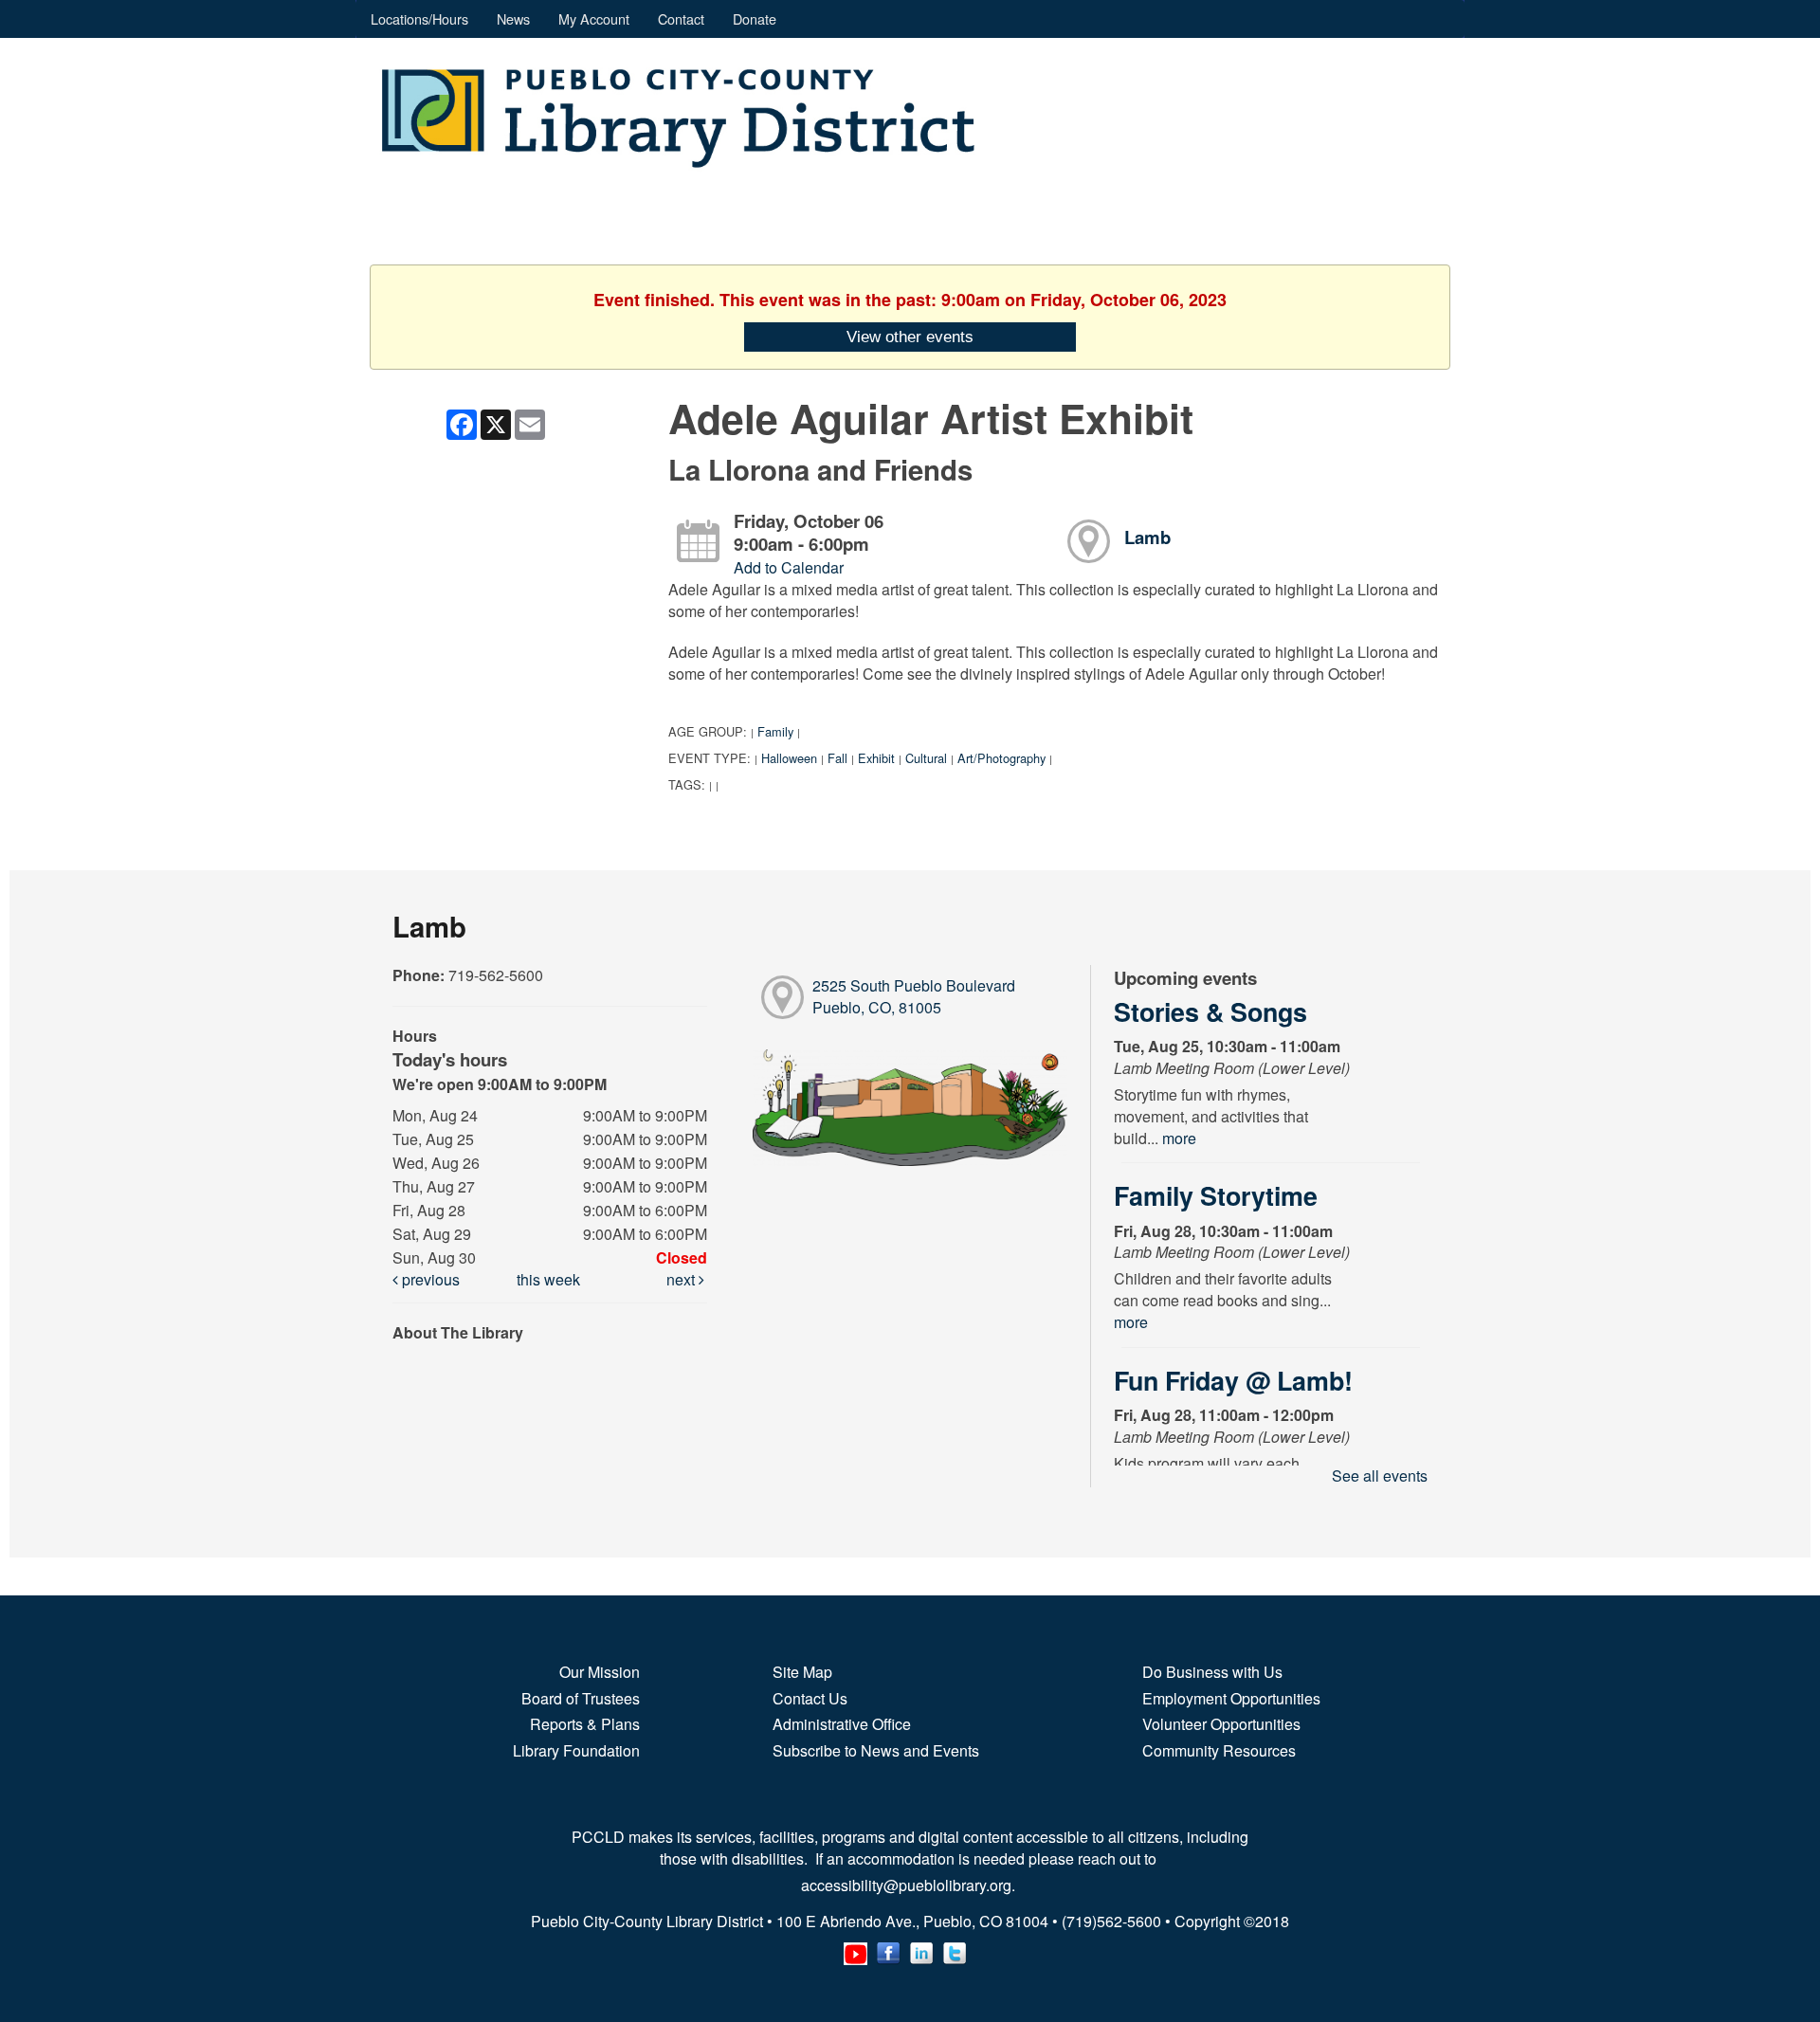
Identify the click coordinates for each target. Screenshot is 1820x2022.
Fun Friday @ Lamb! (1233, 1380)
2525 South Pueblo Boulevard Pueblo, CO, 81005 (914, 996)
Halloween (789, 758)
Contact (681, 18)
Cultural (926, 758)
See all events (1380, 1476)
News (513, 18)
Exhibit (876, 758)
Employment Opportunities (1231, 1698)
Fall (837, 758)
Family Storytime (1216, 1195)
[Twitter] (955, 1949)
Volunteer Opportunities (1221, 1724)
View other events (910, 337)
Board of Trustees (581, 1698)
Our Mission (600, 1672)
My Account (594, 18)
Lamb (1147, 537)
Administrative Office (842, 1724)
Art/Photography (1001, 758)
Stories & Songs (1210, 1011)
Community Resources (1219, 1750)
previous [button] (429, 1279)
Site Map (802, 1672)
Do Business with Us (1212, 1672)
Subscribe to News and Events (876, 1750)
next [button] (682, 1279)
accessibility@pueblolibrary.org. (910, 1885)
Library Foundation (576, 1750)
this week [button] (548, 1279)
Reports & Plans (585, 1724)
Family (775, 731)
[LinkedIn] (922, 1949)
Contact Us (810, 1698)
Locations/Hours (419, 18)
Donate (755, 18)
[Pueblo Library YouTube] (855, 1949)
